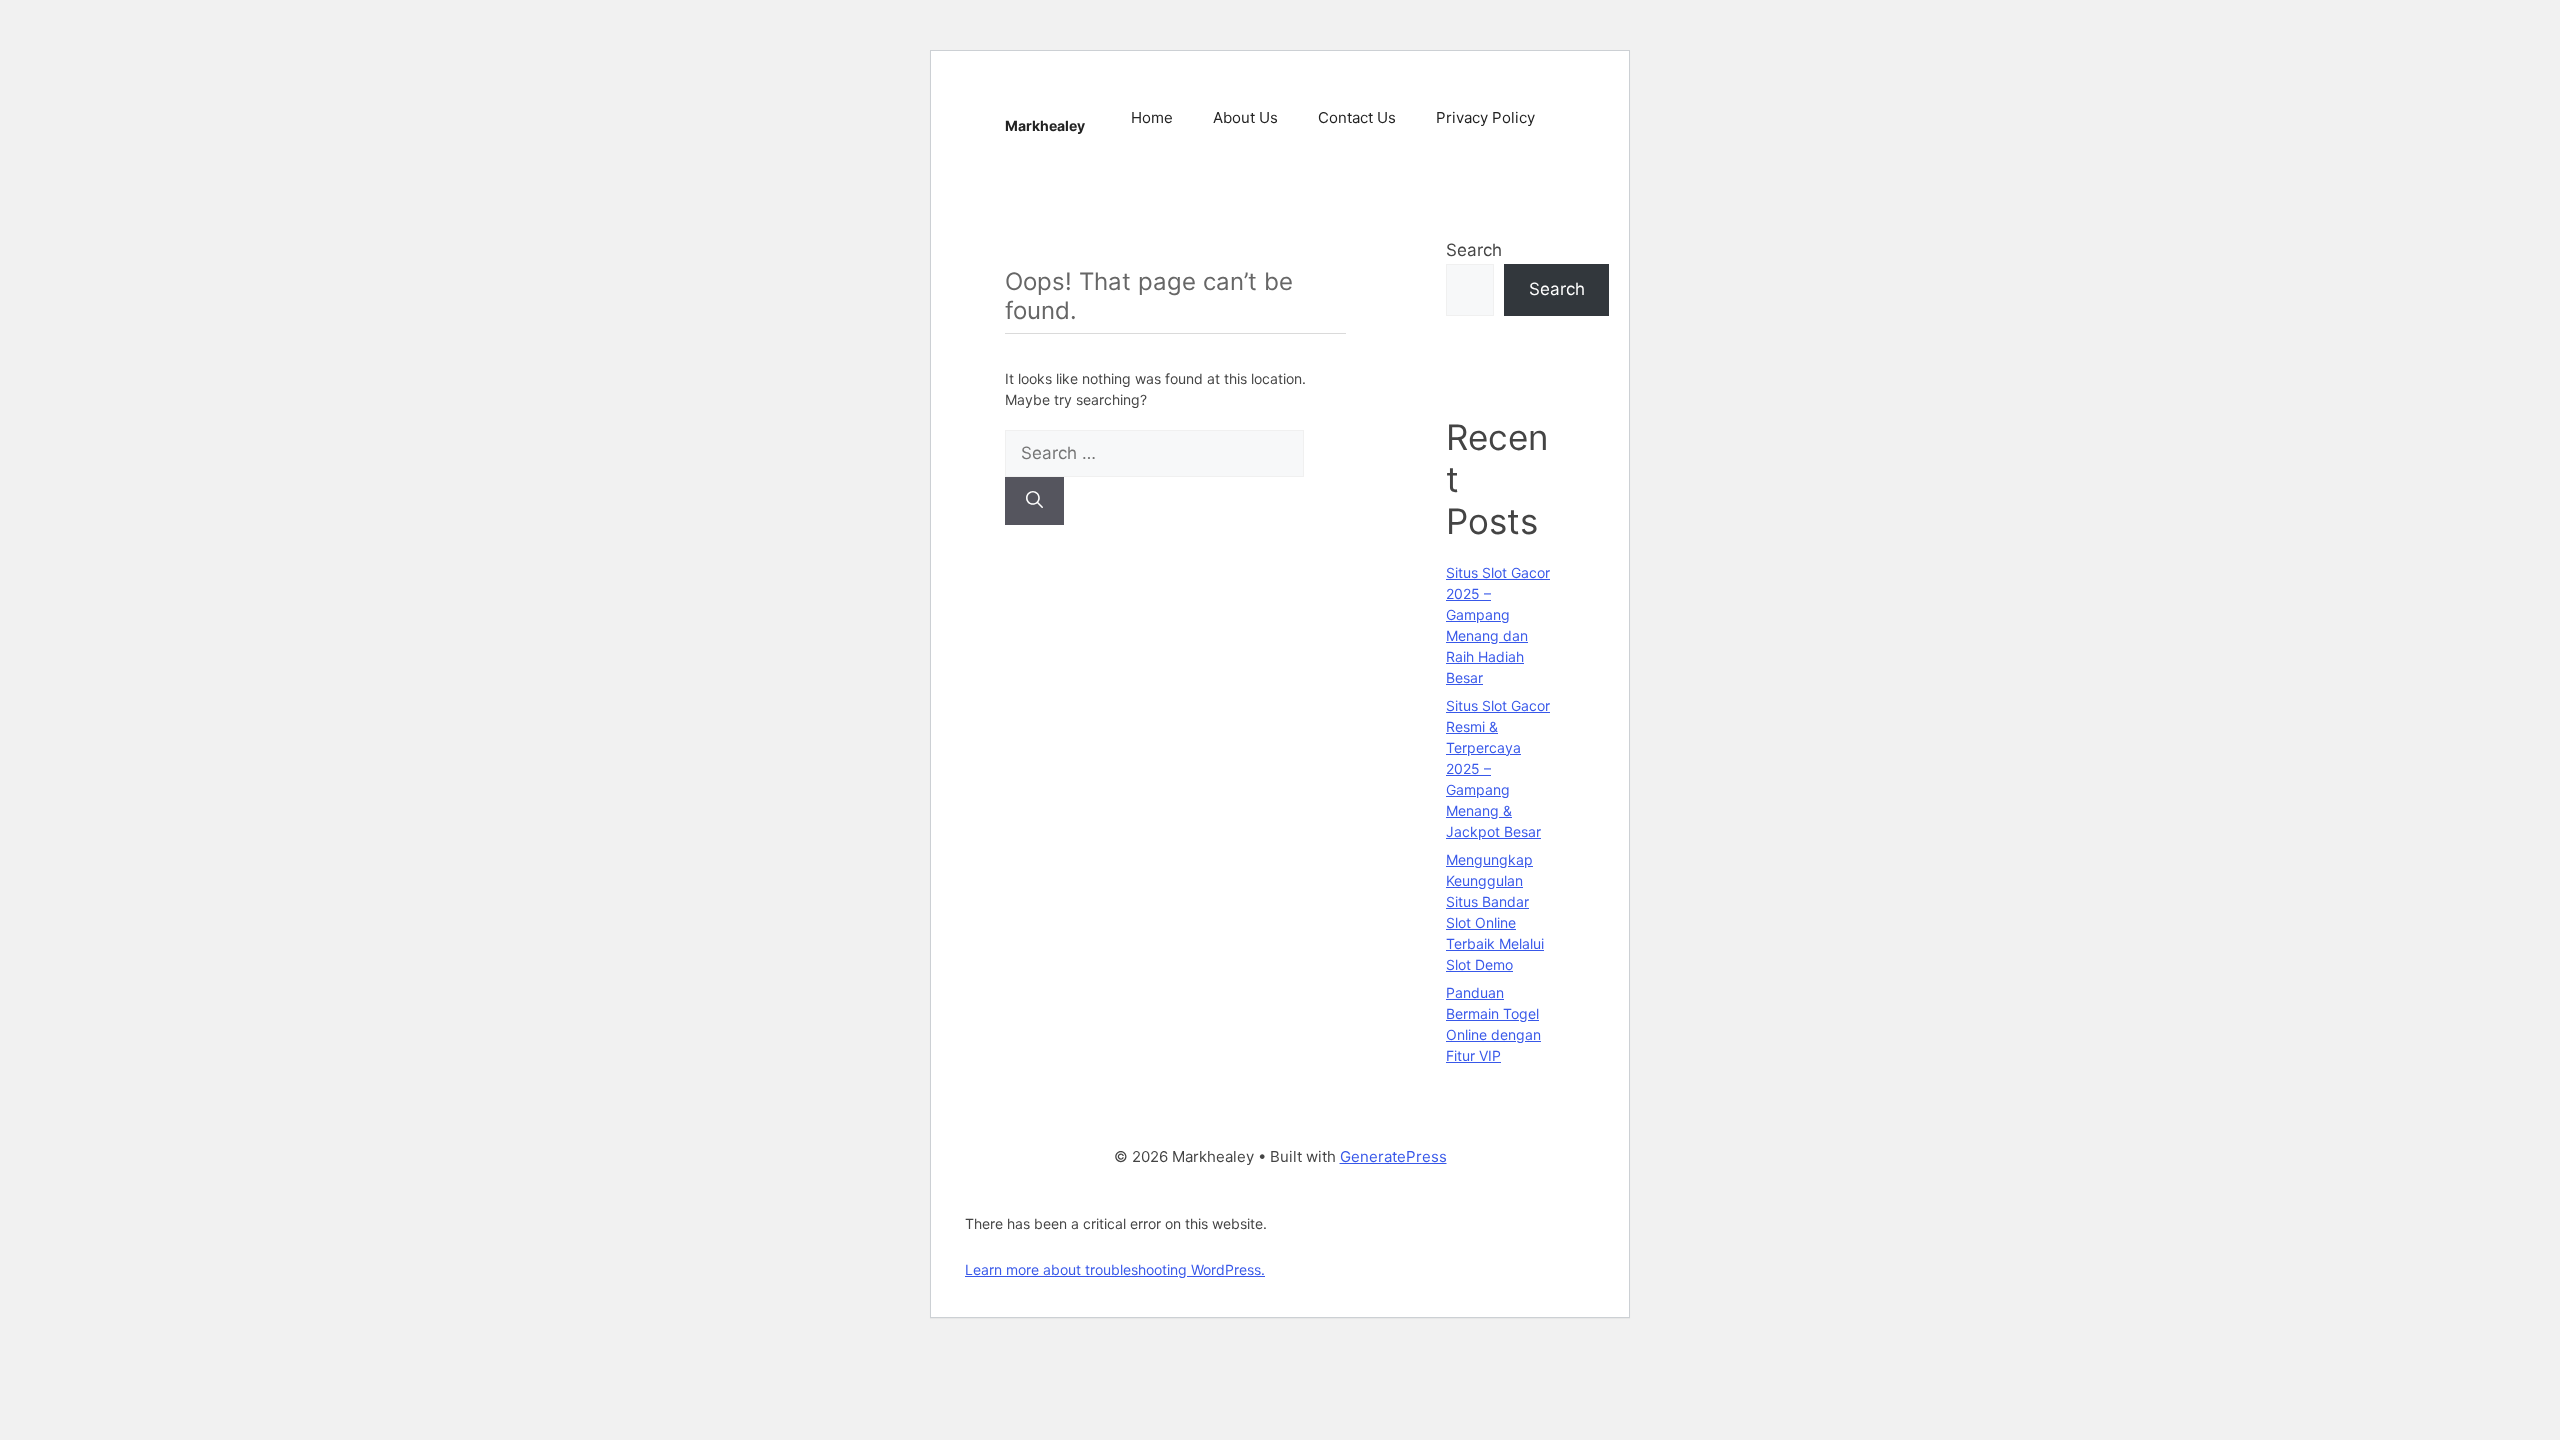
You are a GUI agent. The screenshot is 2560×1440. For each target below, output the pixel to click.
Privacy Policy (1485, 117)
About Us (1245, 117)
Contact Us (1357, 117)
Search (1474, 250)
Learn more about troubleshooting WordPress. (1115, 1269)
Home (1152, 117)
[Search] (1034, 501)
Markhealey (1045, 125)
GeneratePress (1393, 1156)
